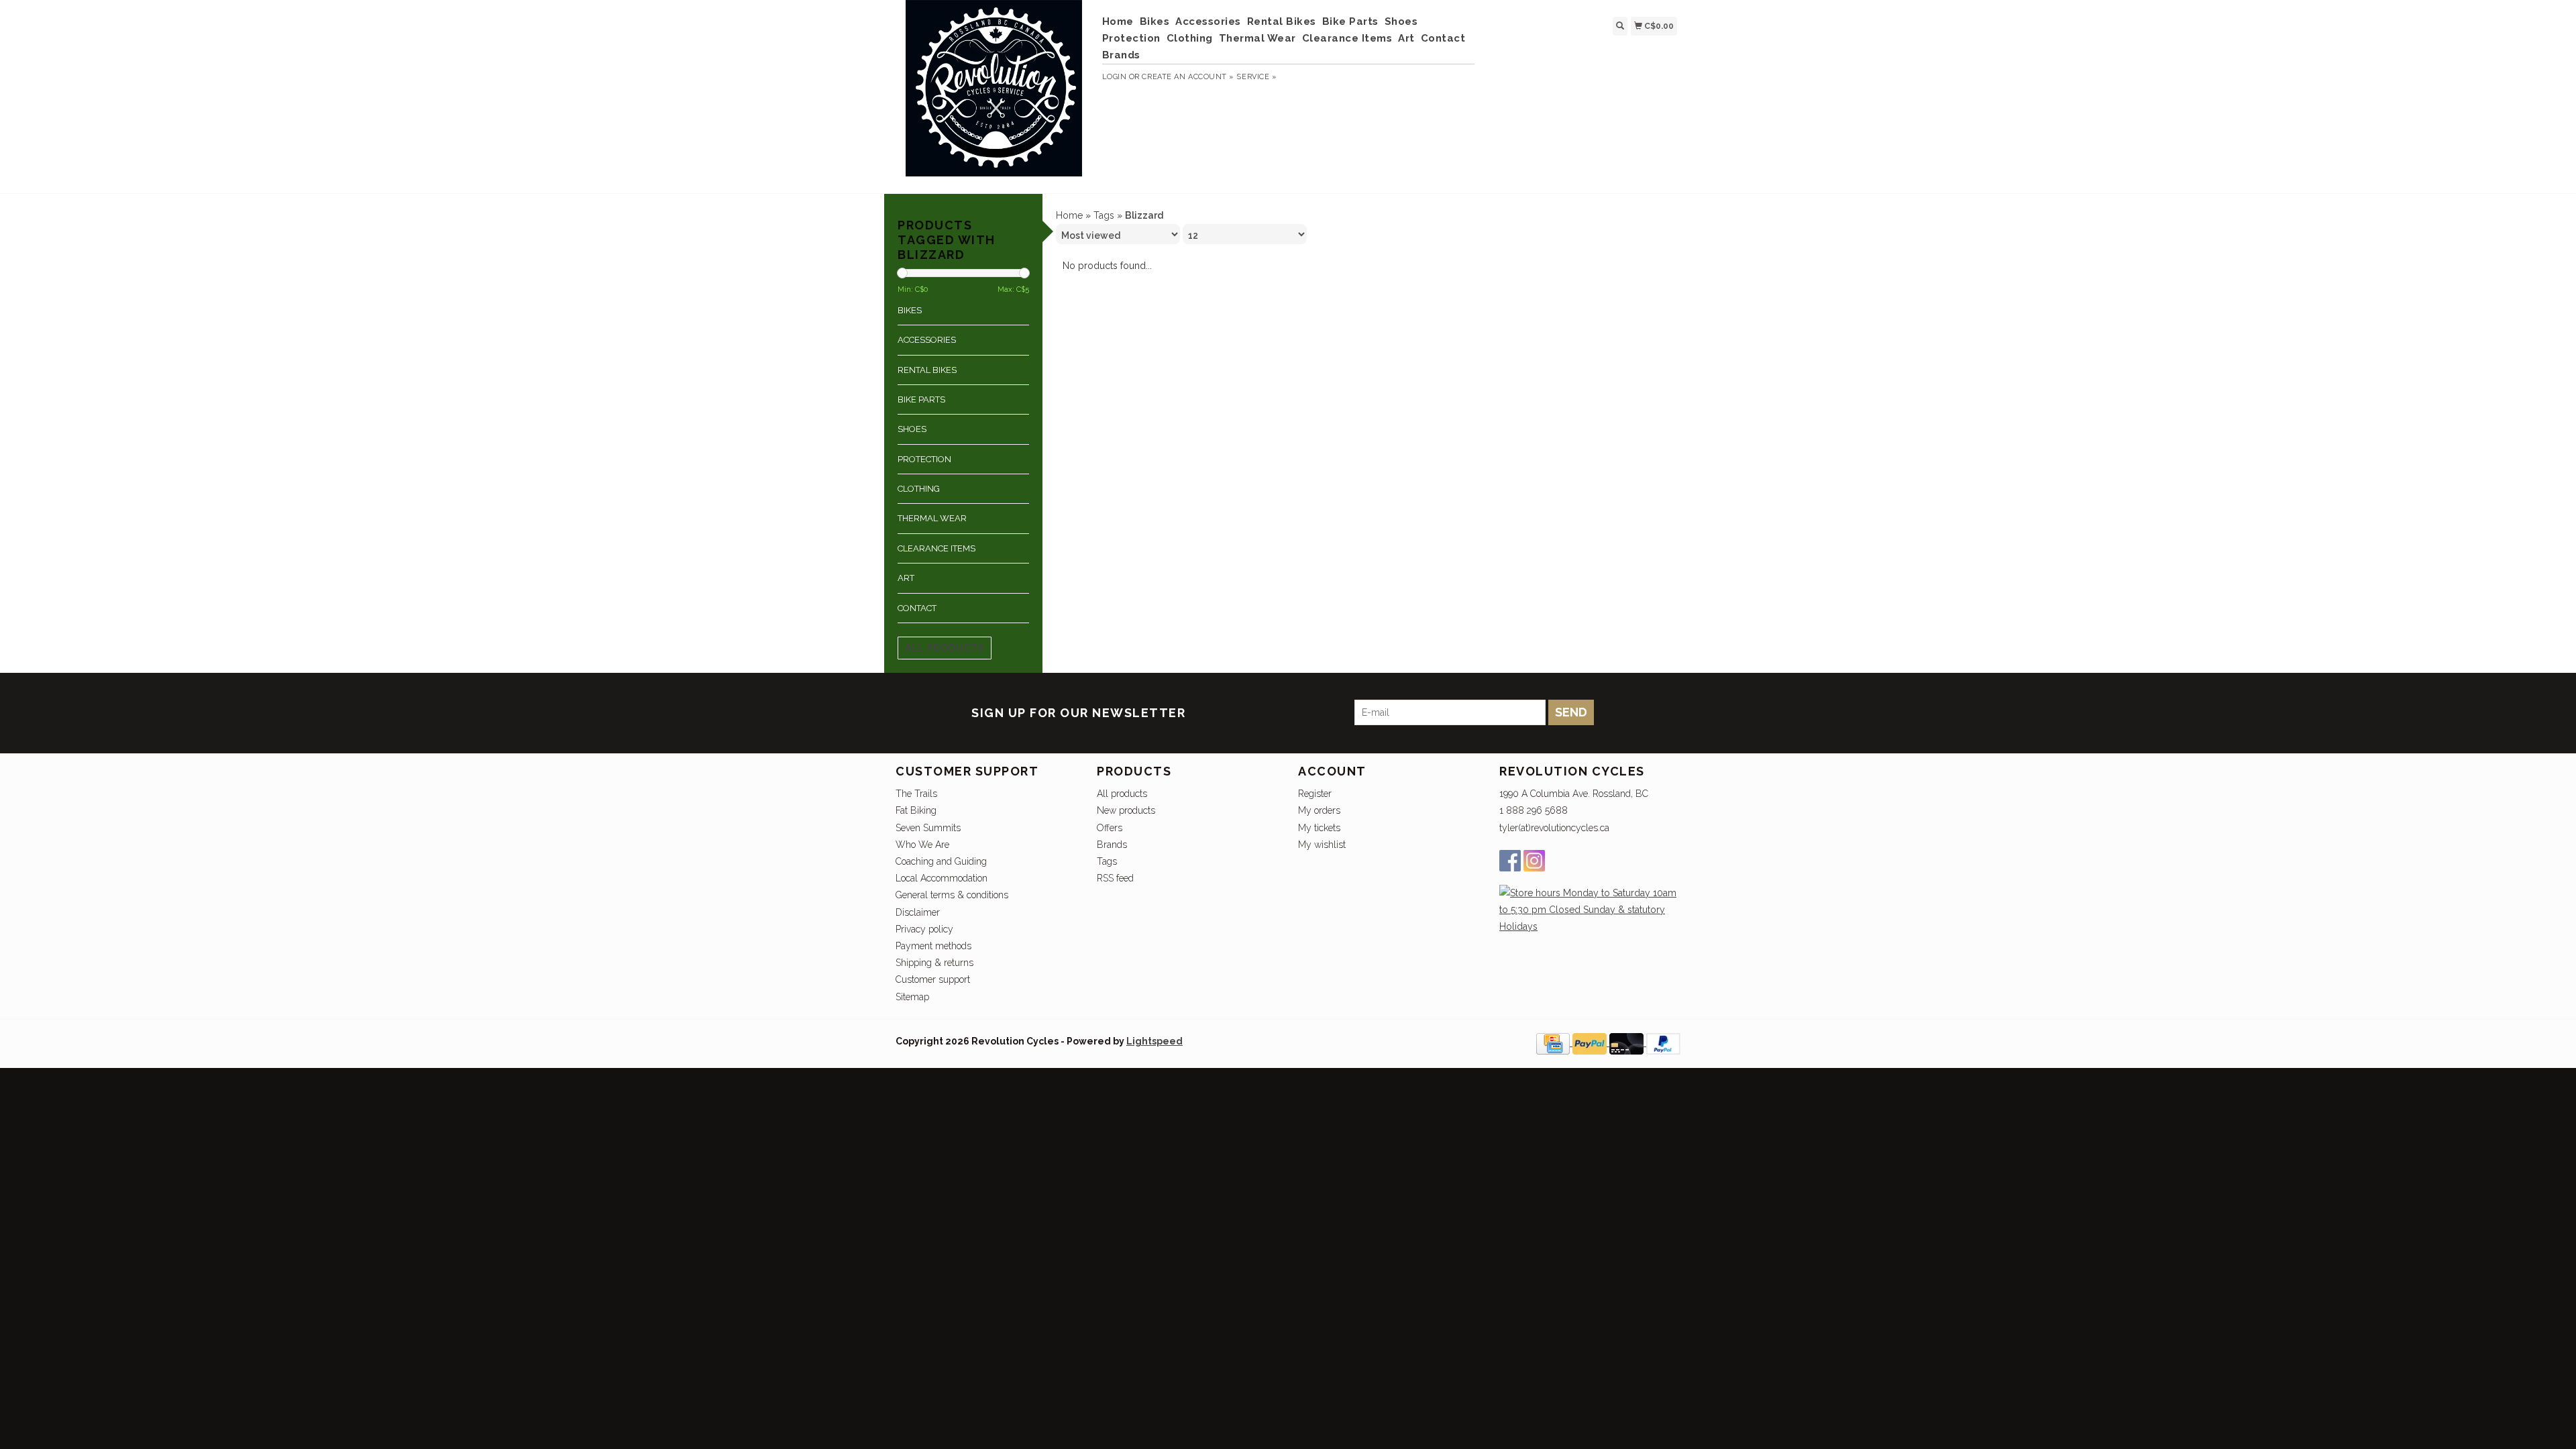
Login (1115, 77)
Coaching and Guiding (941, 861)
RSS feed (1115, 878)
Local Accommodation (942, 878)
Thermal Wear (1257, 38)
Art (1406, 38)
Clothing (1190, 38)
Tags (1104, 215)
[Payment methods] (1554, 1042)
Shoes (1401, 21)
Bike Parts (1350, 21)
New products (1126, 810)
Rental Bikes (1282, 21)
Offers (1110, 828)
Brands (1121, 55)
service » (1256, 77)
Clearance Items (1347, 38)
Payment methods (933, 946)
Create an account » (1188, 77)
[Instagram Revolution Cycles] (1534, 861)
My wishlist (1322, 845)
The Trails (916, 794)
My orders (1319, 810)
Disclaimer (918, 912)
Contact (1443, 38)
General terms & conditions (952, 895)
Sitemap (912, 997)
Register (1315, 794)
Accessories (1208, 21)
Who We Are (922, 845)
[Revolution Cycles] (994, 95)
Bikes (1155, 21)
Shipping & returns (934, 963)
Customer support (933, 979)
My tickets (1319, 828)
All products (945, 648)
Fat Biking (916, 810)
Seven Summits (928, 828)
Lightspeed (1155, 1041)
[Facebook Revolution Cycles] (1510, 861)
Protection (1131, 38)
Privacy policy (924, 929)
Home (1118, 21)
